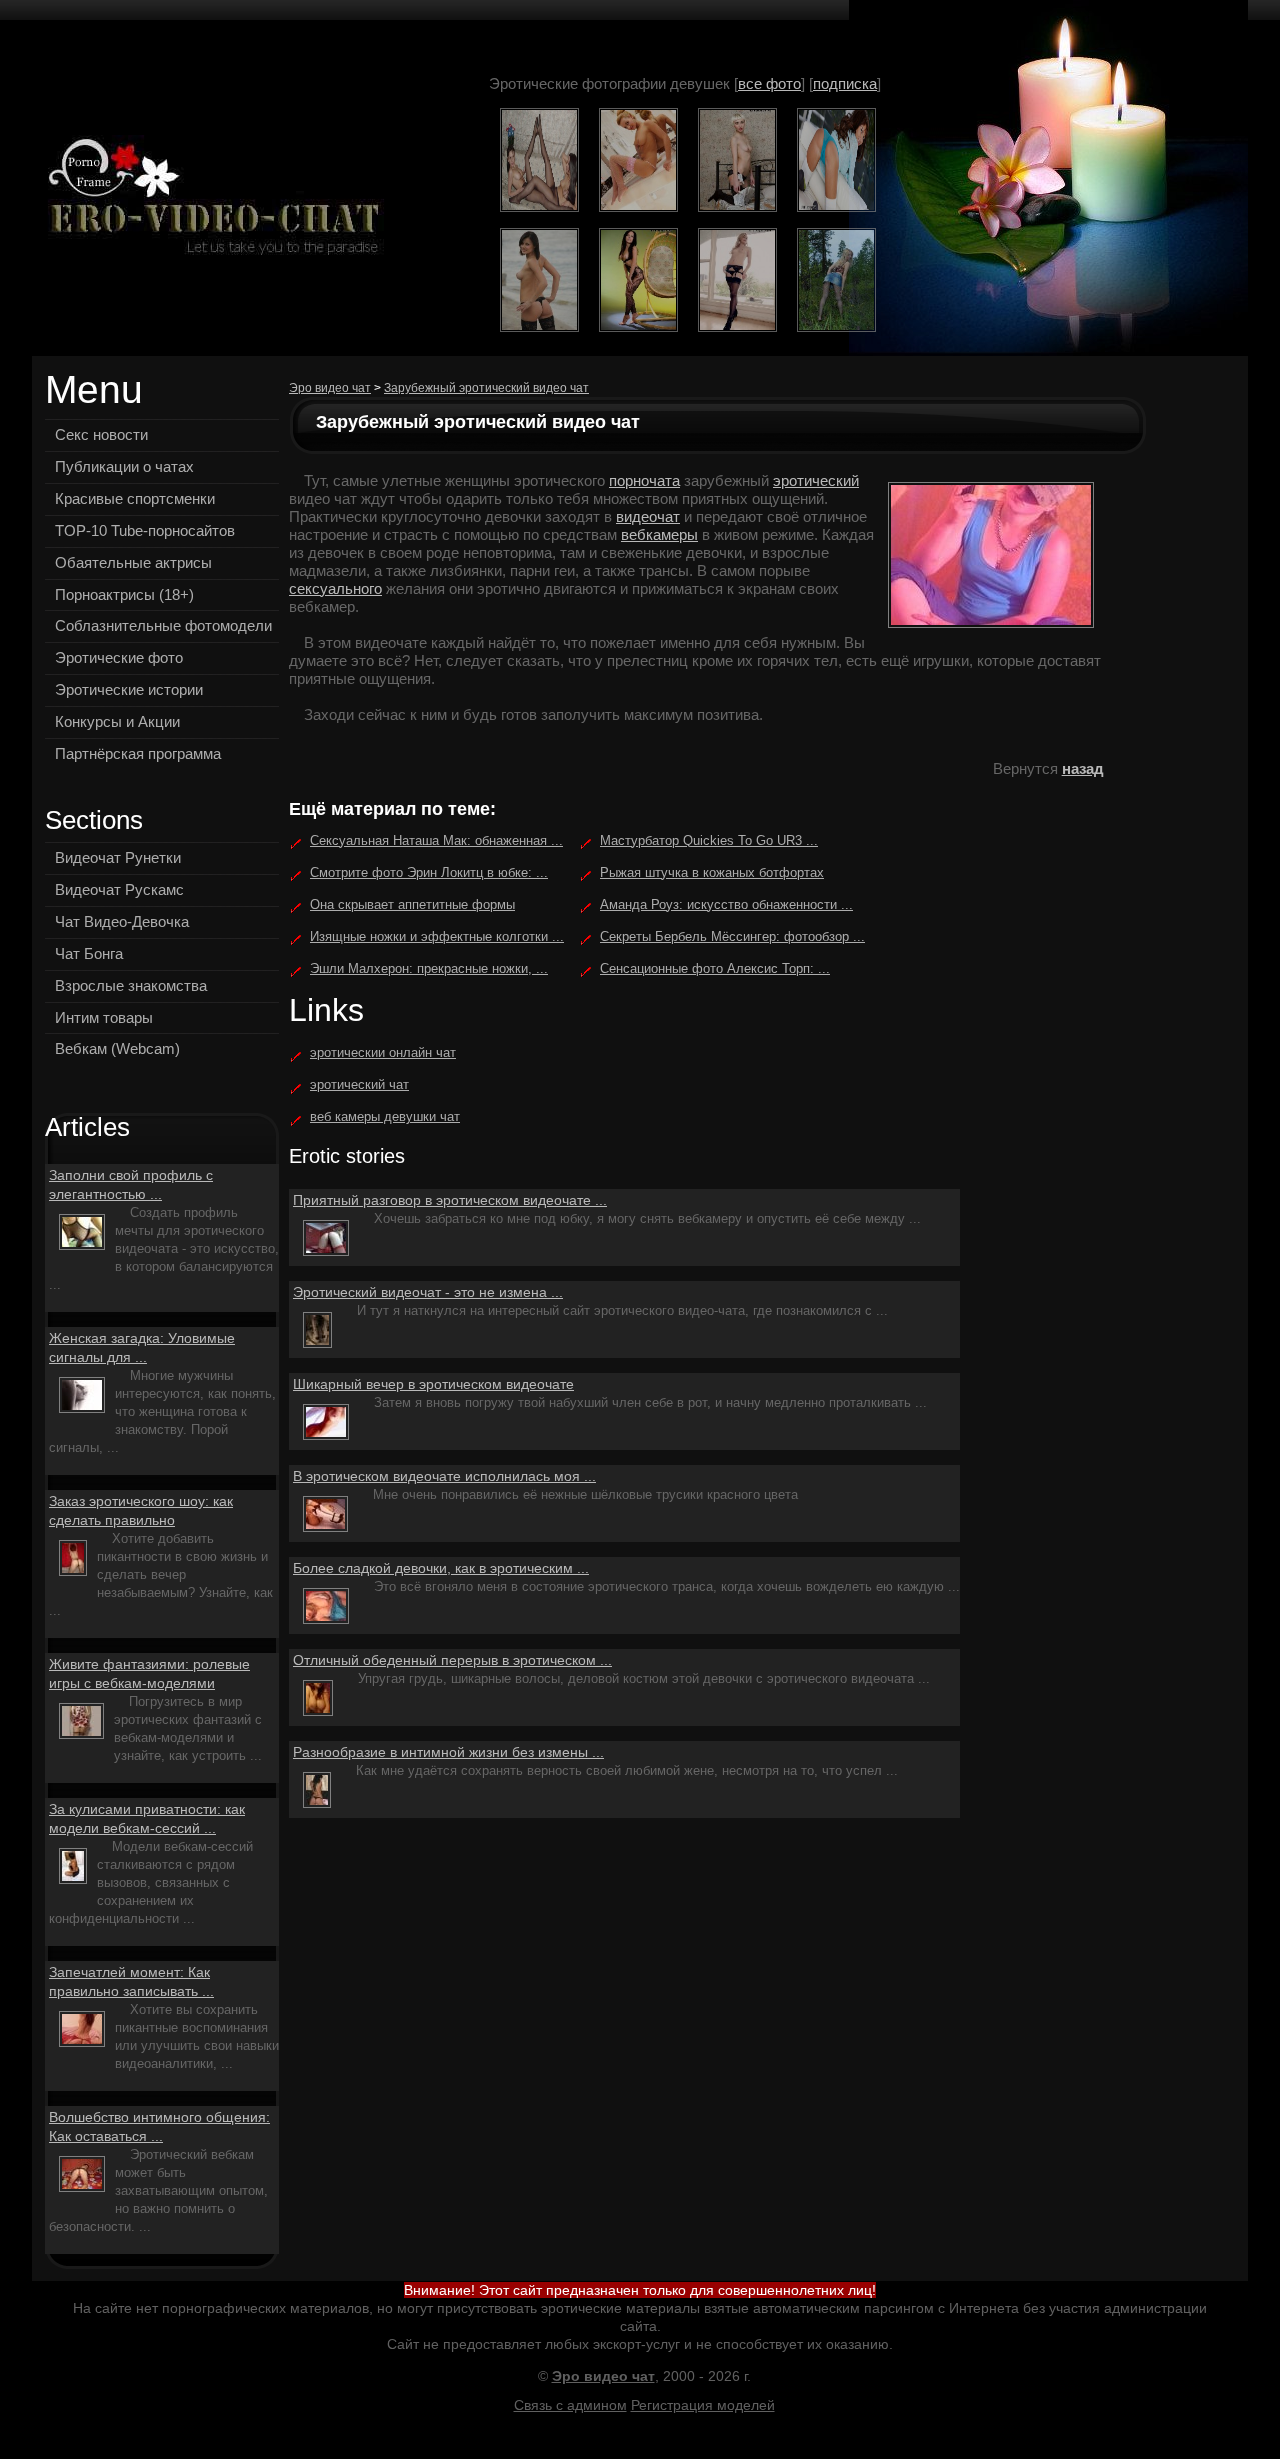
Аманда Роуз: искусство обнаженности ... (726, 904)
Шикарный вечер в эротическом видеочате (433, 1384)
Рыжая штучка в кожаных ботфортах (712, 872)
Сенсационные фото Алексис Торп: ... (715, 968)
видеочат (648, 516)
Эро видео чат (330, 388)
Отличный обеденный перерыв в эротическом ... (452, 1660)
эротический (816, 480)
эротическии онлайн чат (383, 1052)
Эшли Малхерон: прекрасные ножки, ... (429, 968)
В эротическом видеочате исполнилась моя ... (444, 1476)
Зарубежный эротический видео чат (486, 388)
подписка (845, 83)
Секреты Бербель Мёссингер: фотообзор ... (732, 936)
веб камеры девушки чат (385, 1116)
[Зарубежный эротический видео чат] (209, 198)
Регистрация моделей (703, 2405)
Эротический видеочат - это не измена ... (428, 1292)
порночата (644, 480)
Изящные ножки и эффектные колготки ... (437, 936)
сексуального (335, 588)
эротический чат (359, 1084)
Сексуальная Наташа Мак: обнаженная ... (436, 840)
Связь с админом (570, 2405)
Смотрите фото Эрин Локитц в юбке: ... (429, 872)
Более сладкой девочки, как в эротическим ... (441, 1568)
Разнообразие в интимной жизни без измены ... (448, 1752)
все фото (769, 83)
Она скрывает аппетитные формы (412, 904)
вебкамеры (659, 534)
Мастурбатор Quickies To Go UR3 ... (709, 840)
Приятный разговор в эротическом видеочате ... (450, 1200)
